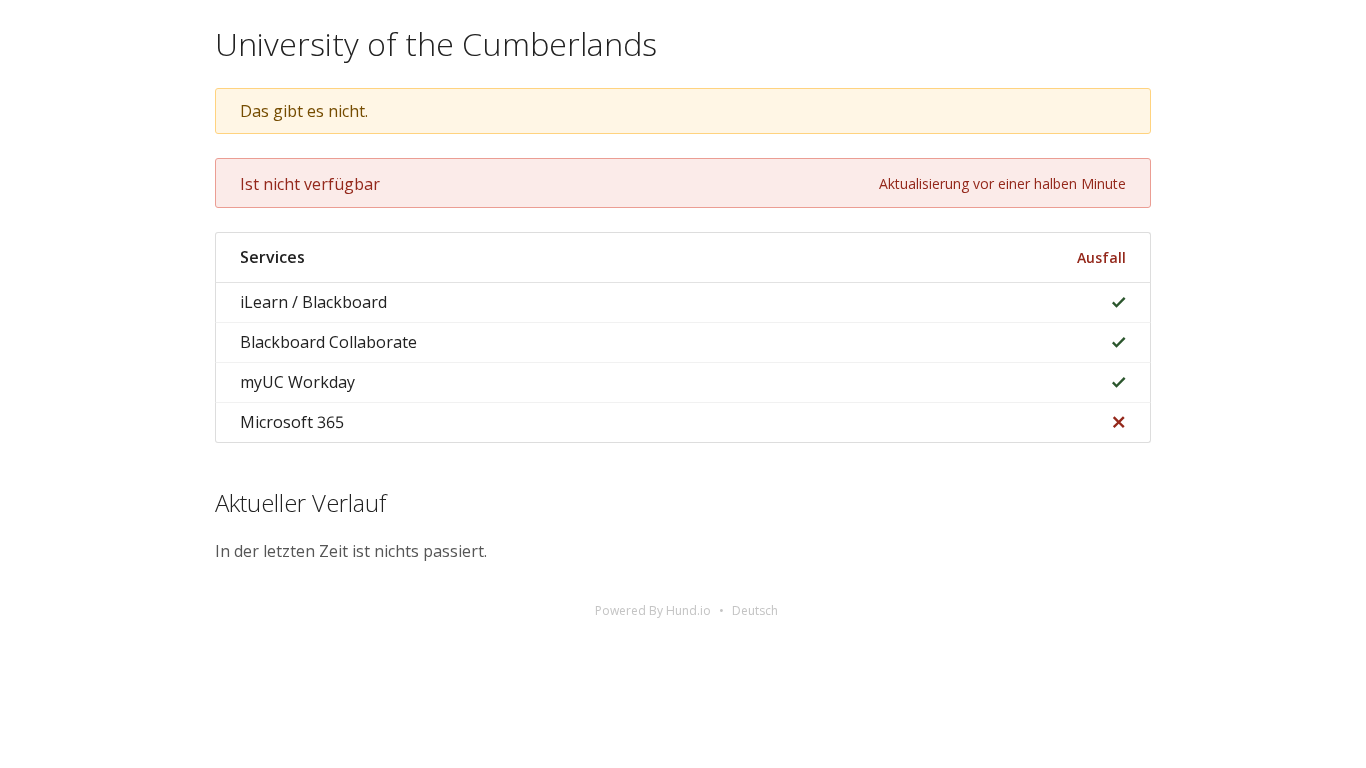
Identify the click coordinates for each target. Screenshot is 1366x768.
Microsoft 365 (292, 422)
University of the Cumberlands (436, 43)
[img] (1114, 302)
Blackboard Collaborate (328, 342)
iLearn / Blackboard (313, 302)
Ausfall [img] (1101, 257)
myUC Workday (297, 382)
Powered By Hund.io (653, 610)
